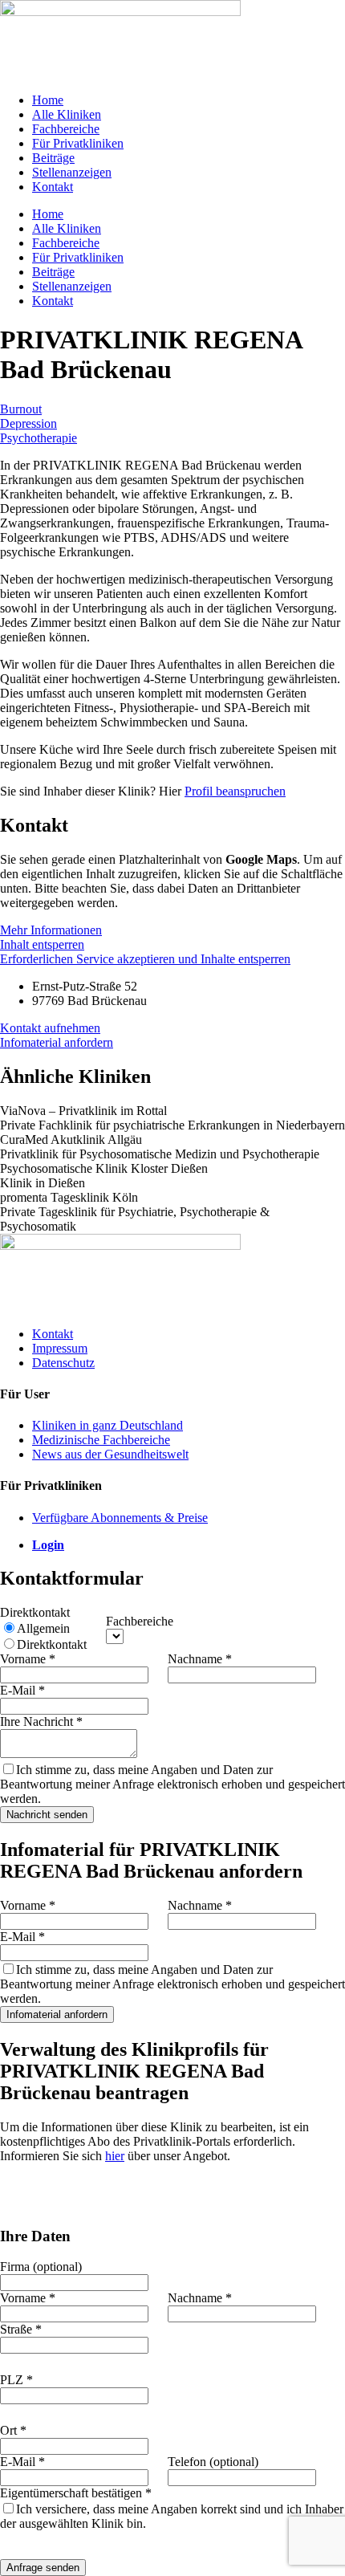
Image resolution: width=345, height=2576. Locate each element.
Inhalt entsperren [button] (42, 944)
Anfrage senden (43, 2568)
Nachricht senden (47, 1815)
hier (115, 2156)
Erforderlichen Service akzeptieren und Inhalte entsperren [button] (145, 959)
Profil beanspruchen (235, 791)
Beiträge (53, 158)
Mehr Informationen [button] (51, 930)
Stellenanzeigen (72, 172)
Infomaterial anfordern (57, 2014)
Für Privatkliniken (78, 143)
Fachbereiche (66, 129)
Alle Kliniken (67, 114)
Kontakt (53, 187)
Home (48, 100)
